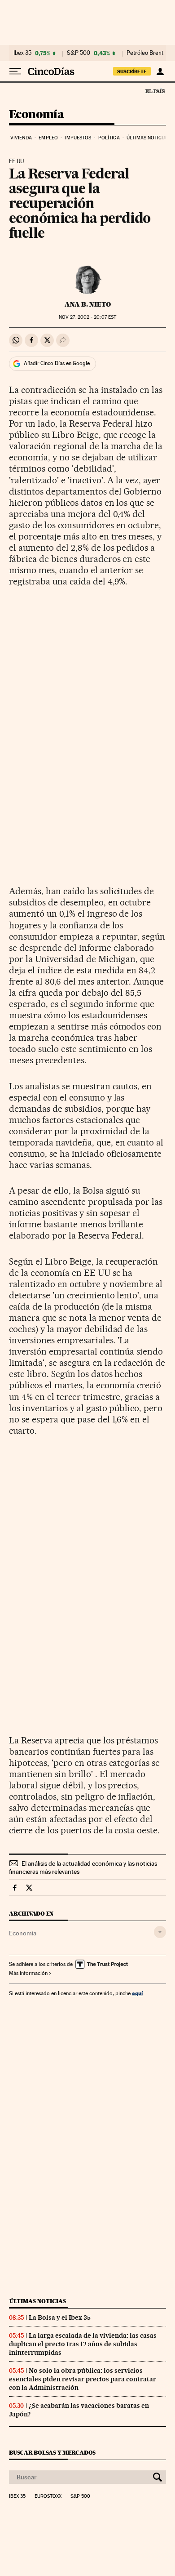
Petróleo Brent (145, 53)
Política (109, 138)
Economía (36, 115)
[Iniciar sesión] (160, 71)
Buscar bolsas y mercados (52, 2453)
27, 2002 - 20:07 (87, 317)
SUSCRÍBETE (132, 71)
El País (155, 91)
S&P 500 (79, 53)
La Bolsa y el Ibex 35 (60, 2318)
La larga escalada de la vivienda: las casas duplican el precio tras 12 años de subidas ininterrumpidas (83, 2344)
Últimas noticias (148, 138)
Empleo (48, 138)
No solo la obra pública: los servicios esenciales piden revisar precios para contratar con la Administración (83, 2379)
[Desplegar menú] (15, 71)
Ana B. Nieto (88, 304)
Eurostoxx (48, 2496)
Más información (28, 1973)
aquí (137, 1993)
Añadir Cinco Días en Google (57, 363)
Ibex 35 (22, 53)
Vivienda (21, 138)
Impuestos (78, 138)
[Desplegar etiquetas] (160, 1932)
